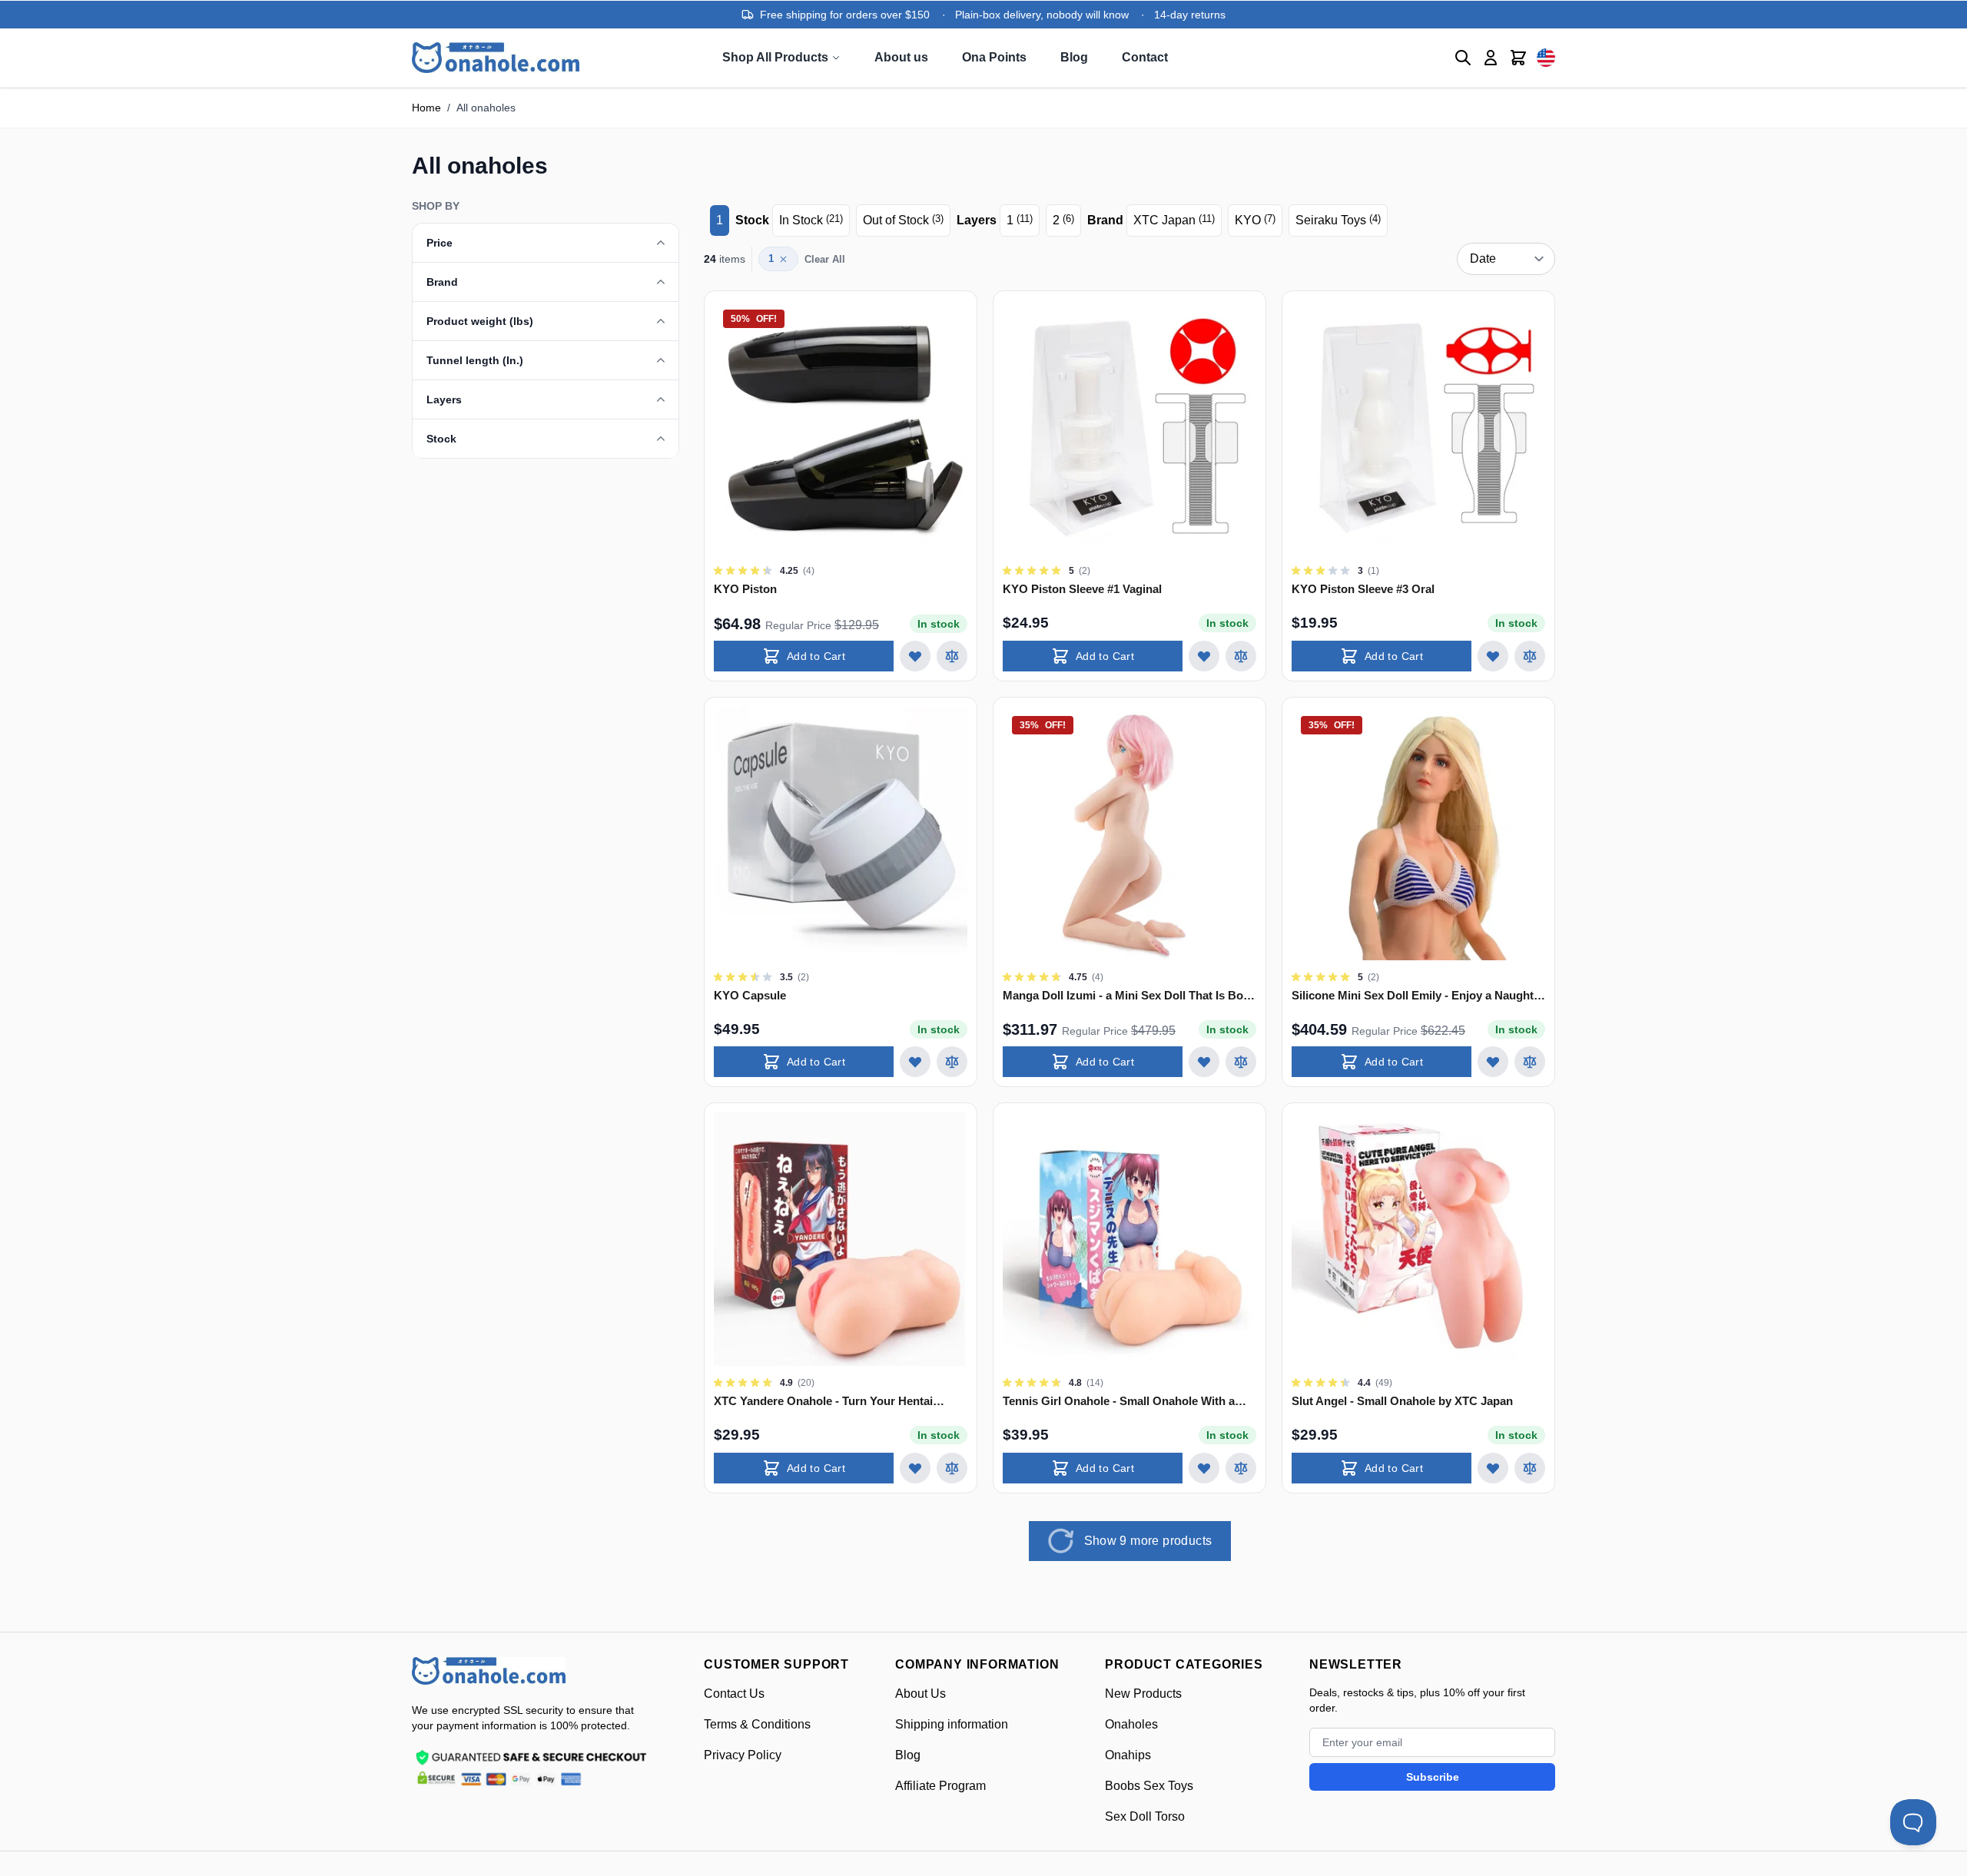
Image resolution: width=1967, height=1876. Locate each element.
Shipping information (952, 1724)
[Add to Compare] (952, 656)
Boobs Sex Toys (1149, 1786)
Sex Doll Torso (1145, 1816)
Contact (1145, 57)
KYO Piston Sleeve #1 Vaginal (1082, 589)
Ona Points (994, 57)
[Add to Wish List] (915, 656)
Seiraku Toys (1338, 220)
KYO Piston (745, 589)
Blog (1074, 57)
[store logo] (489, 1671)
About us (901, 57)
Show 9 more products (1148, 1541)
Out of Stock (903, 220)
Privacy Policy (743, 1755)
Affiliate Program (940, 1786)
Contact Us (734, 1694)
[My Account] (1491, 58)
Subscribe (1433, 1777)
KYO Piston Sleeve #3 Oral (1363, 589)
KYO (1255, 220)
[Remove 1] (783, 259)
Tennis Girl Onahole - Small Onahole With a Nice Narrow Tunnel (1119, 1402)
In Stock (811, 220)
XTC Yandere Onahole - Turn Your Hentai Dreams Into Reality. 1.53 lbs (823, 1402)
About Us (920, 1694)
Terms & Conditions (757, 1724)
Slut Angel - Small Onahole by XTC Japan (1402, 1401)
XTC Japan (1174, 220)
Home (426, 108)
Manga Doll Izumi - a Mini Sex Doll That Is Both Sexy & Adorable (1128, 996)
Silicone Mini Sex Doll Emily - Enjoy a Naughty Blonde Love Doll (1416, 996)
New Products (1143, 1694)
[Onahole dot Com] (496, 58)
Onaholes (1131, 1724)
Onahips (1128, 1755)
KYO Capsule (750, 995)
